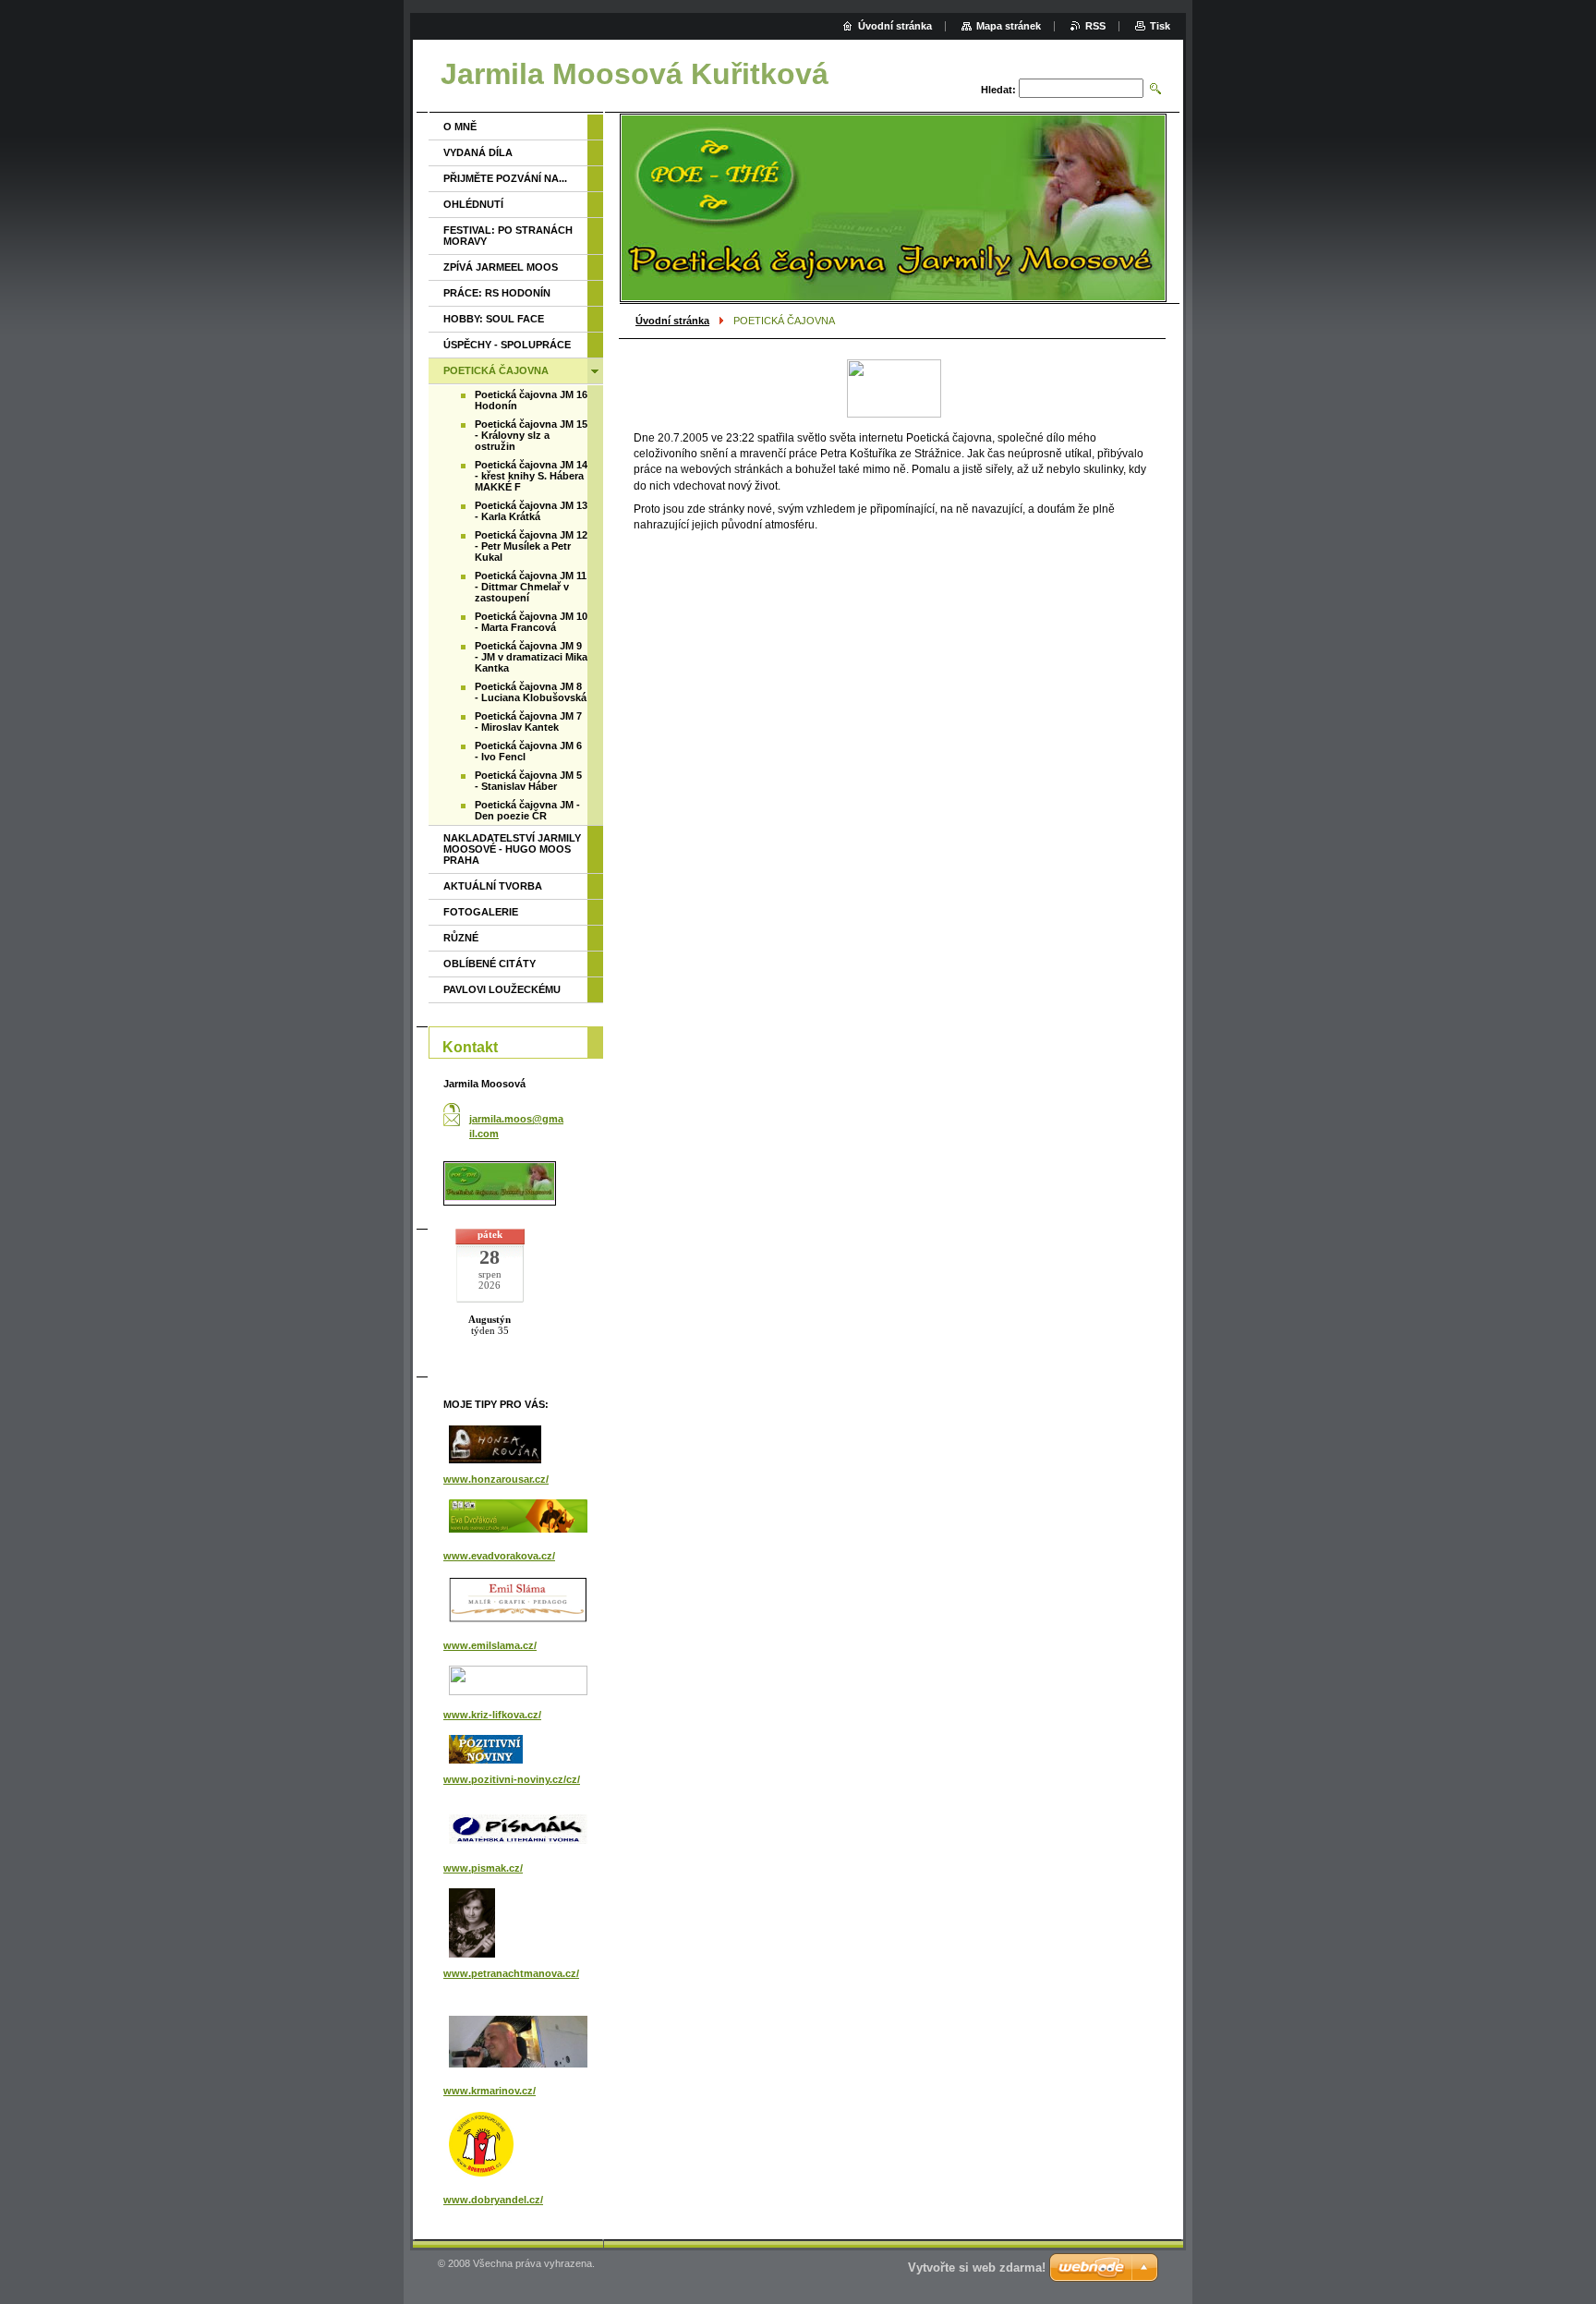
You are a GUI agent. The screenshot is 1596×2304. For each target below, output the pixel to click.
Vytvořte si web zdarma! (977, 2268)
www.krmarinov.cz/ (490, 2091)
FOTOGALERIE (481, 912)
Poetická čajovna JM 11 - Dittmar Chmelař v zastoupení (531, 587)
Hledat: (998, 90)
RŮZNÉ (461, 938)
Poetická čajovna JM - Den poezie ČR (527, 810)
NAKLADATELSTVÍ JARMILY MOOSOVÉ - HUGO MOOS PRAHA (512, 849)
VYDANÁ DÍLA (478, 152)
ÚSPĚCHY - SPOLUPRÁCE (507, 345)
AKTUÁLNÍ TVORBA (493, 886)
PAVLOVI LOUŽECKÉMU (502, 989)
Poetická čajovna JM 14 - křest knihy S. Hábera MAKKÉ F (531, 476)
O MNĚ (460, 127)
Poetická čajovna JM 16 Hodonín (531, 400)
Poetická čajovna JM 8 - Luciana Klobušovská (531, 692)
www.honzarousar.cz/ (496, 1479)
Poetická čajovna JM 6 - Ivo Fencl (528, 751)
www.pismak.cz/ (483, 1868)
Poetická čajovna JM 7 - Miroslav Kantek (528, 722)
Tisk (1160, 26)
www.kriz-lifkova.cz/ (492, 1715)
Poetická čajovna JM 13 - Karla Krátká (531, 511)
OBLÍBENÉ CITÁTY (490, 964)
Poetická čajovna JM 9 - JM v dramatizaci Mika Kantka (531, 657)
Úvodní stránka (672, 321)
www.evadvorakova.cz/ (499, 1556)
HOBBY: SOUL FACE (494, 319)
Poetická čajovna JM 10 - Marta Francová (531, 622)
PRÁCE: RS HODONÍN (497, 293)
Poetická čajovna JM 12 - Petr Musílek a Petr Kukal (531, 546)
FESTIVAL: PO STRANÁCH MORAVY (508, 236)
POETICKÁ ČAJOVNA (496, 370)
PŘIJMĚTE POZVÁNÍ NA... (505, 178)
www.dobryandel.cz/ (493, 2200)
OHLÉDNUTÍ (473, 204)
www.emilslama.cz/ (490, 1645)
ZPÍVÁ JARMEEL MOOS (501, 267)
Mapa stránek (1009, 26)
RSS (1095, 26)
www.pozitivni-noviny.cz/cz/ (512, 1779)
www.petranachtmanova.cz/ (511, 1973)
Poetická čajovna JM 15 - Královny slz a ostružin (531, 435)
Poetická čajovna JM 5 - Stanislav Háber (528, 781)
